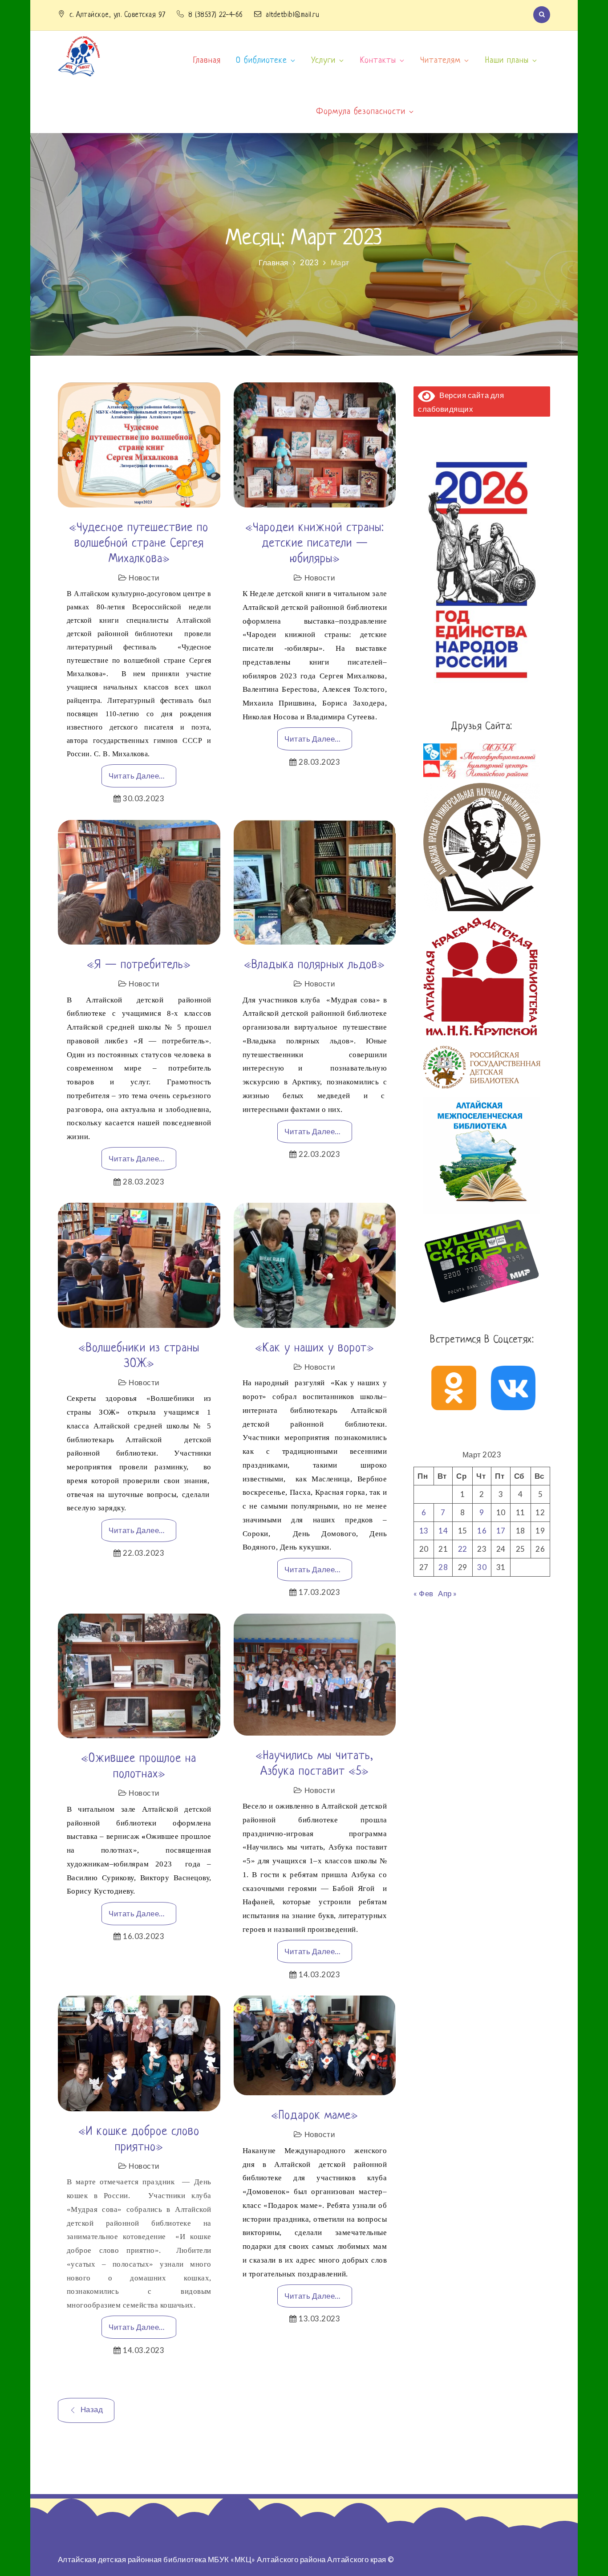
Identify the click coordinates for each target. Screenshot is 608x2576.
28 (443, 1567)
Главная (207, 61)
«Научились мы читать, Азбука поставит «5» (314, 1764)
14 (443, 1531)
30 (482, 1567)
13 (424, 1531)
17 (501, 1531)
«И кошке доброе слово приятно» (139, 2140)
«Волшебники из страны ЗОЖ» (139, 1356)
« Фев (424, 1593)
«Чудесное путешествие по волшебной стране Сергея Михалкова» (139, 544)
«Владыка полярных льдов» (314, 965)
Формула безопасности (361, 112)
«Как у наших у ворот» (315, 1348)
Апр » (448, 1593)
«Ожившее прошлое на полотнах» (139, 1767)
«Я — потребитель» (139, 965)
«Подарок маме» (315, 2116)
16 (482, 1531)
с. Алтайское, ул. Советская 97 (119, 15)
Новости (144, 578)
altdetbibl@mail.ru (292, 15)
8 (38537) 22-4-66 (217, 15)
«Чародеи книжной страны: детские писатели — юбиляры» (315, 544)
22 (463, 1549)
